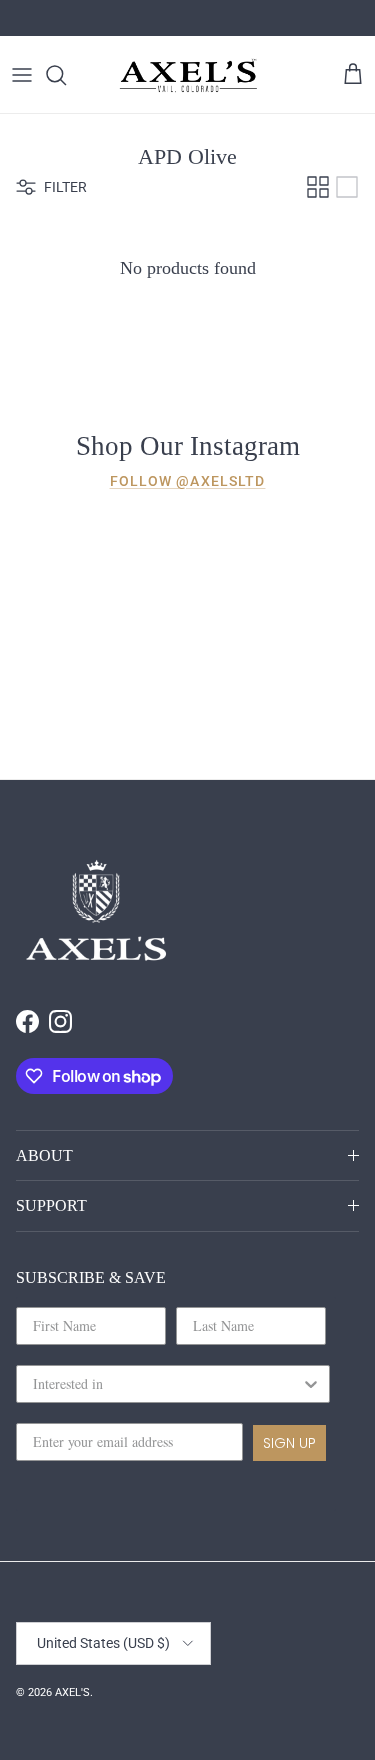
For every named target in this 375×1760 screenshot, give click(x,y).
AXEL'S (72, 1692)
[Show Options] (311, 1384)
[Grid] (318, 187)
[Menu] (22, 75)
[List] (347, 187)
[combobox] (167, 1384)
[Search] (66, 75)
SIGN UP (289, 1443)
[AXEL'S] (189, 74)
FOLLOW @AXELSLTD (188, 481)
